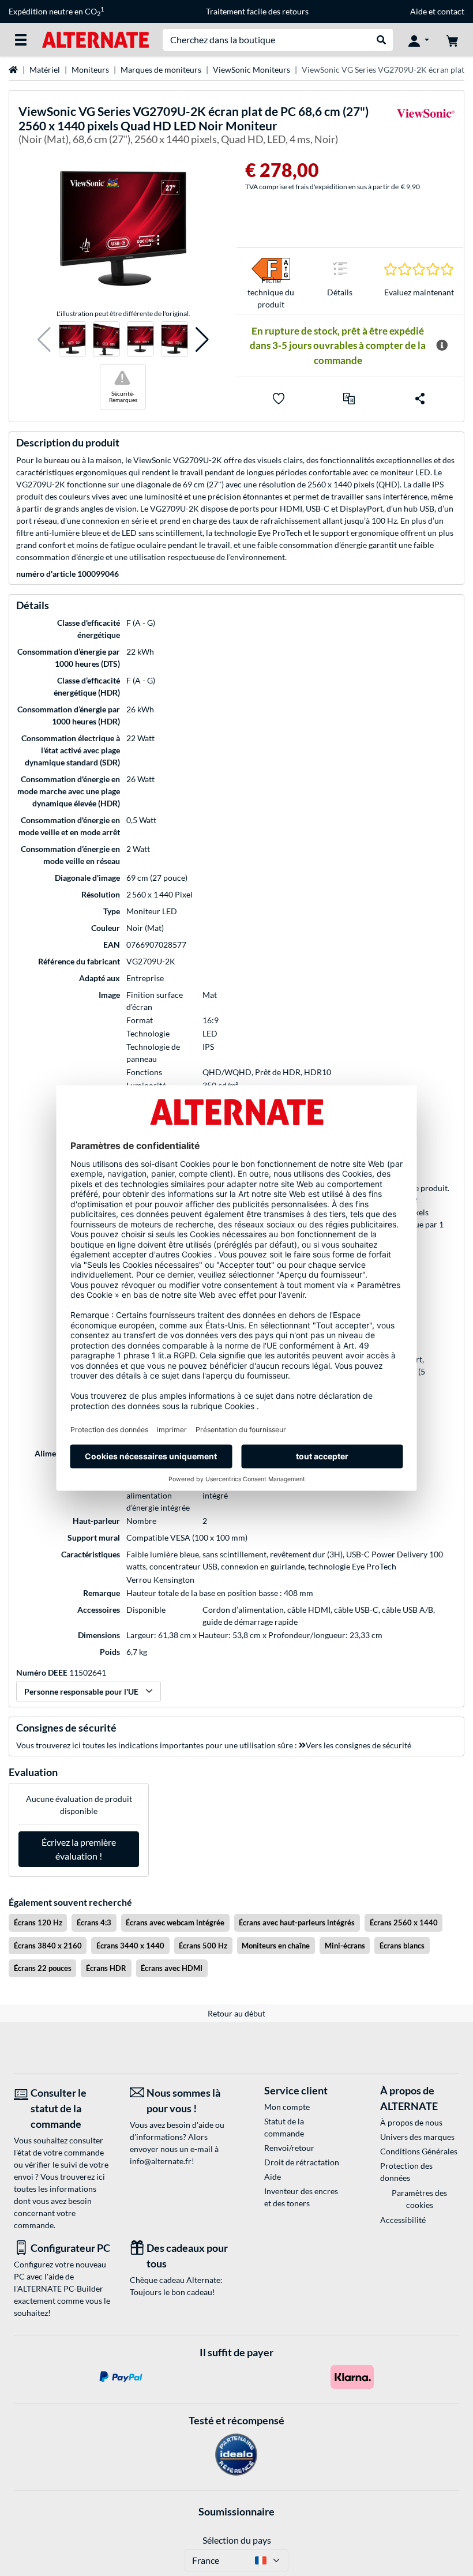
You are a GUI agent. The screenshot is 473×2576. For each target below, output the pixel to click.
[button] (44, 339)
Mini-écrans (345, 1946)
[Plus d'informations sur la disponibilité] (442, 346)
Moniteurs (90, 70)
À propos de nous (411, 2122)
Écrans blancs (402, 1946)
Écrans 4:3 (94, 1922)
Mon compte (287, 2107)
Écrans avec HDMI (172, 1968)
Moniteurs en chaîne (276, 1946)
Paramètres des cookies (419, 2199)
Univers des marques (417, 2137)
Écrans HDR (106, 1968)
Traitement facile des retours (257, 11)
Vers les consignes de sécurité (358, 1745)
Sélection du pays (237, 2540)
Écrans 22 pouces (43, 1968)
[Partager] (420, 399)
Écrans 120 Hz (38, 1922)
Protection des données (406, 2172)
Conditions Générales (419, 2151)
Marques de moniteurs (161, 70)
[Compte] (419, 40)
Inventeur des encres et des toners (301, 2197)
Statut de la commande (284, 2127)
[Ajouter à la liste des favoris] (279, 399)
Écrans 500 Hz (203, 1946)
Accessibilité (403, 2220)
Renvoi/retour (289, 2148)
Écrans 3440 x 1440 (130, 1946)
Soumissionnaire (236, 2511)
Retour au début (236, 2013)
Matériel (45, 70)
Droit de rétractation (302, 2162)
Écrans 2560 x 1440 (404, 1922)
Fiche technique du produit (271, 292)
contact (451, 11)
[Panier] (452, 40)
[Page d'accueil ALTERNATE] (95, 39)
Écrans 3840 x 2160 (48, 1946)
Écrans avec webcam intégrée (175, 1922)
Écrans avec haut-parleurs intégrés (297, 1922)
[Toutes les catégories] (21, 40)
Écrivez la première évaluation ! (79, 1849)
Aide (418, 11)
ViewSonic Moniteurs (251, 70)
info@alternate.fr (161, 2161)
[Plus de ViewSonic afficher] (426, 127)
